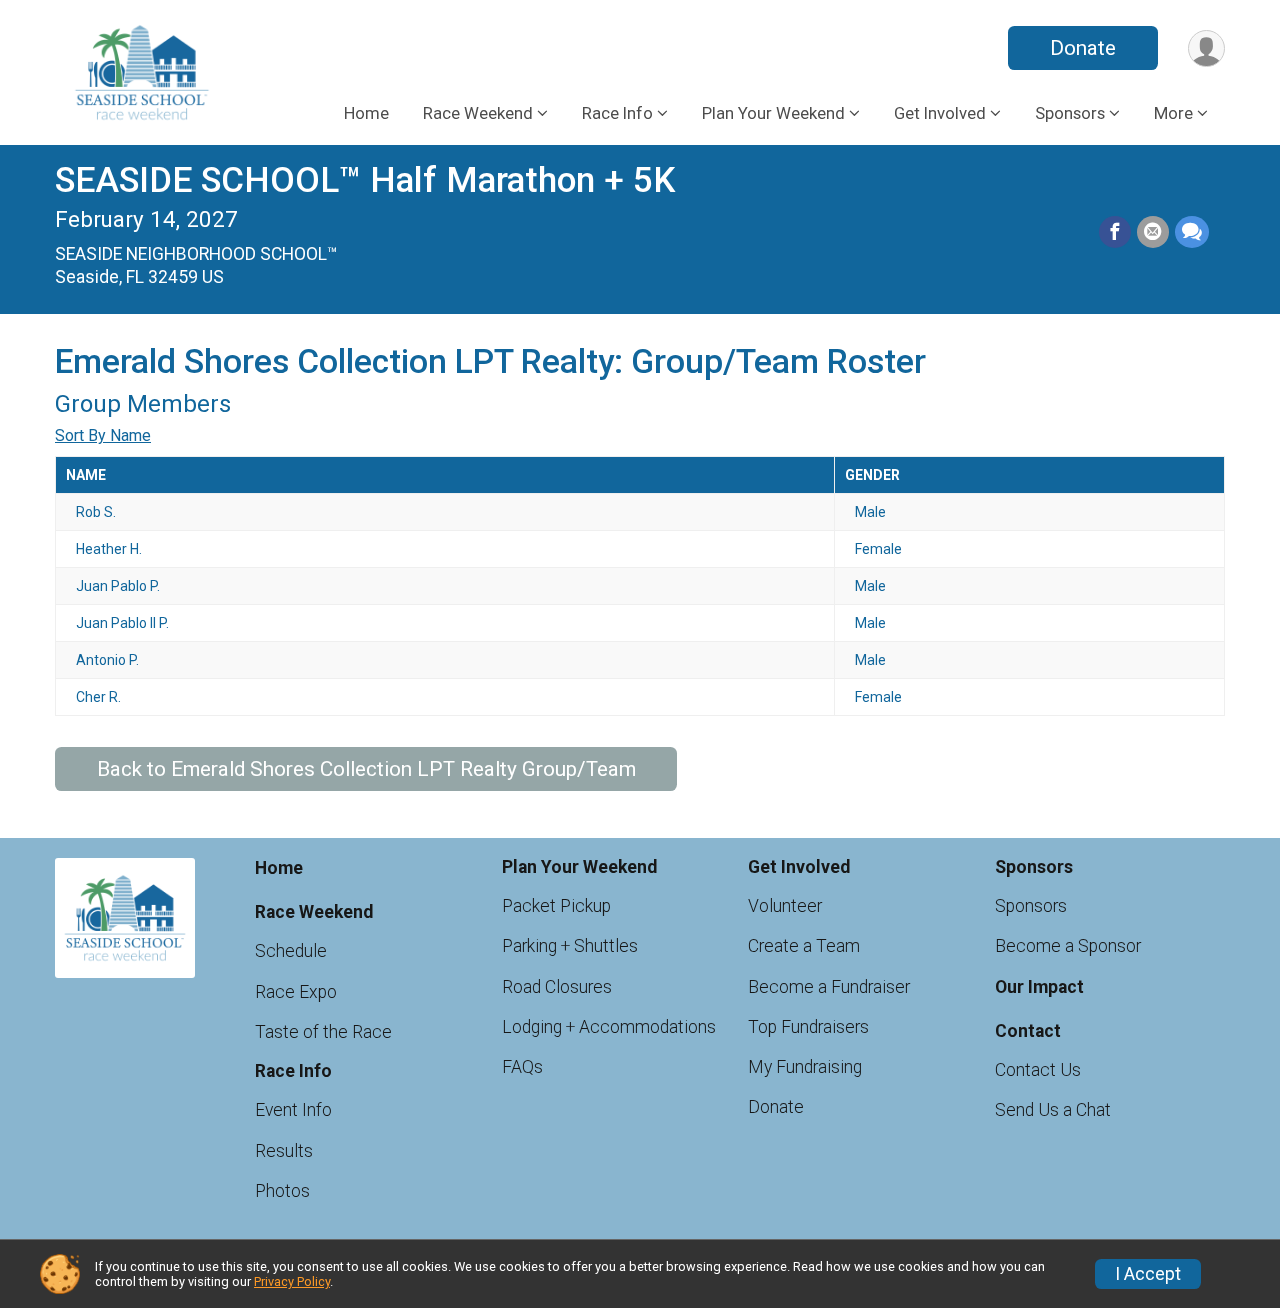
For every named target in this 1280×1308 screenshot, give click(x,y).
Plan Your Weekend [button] (773, 113)
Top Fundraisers (808, 1027)
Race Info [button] (617, 113)
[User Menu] (1206, 48)
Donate (1083, 48)
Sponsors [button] (1070, 113)
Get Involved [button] (940, 113)
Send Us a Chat (1053, 1110)
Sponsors (1031, 906)
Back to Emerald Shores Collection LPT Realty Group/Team (366, 769)
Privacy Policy (292, 1281)
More (1173, 113)
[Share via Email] (1153, 232)
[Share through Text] (1192, 232)
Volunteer (785, 906)
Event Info (293, 1110)
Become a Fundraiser (829, 987)
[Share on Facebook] (1115, 232)
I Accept (1148, 1274)
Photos (282, 1191)
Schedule (291, 951)
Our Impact (1039, 987)
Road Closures (557, 987)
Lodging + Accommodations (609, 1027)
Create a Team (804, 946)
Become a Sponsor (1068, 946)
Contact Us (1038, 1070)
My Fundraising (805, 1067)
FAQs (522, 1067)
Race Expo (296, 992)
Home (366, 113)
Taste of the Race (323, 1032)
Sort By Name (103, 435)
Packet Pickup (556, 906)
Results (284, 1151)
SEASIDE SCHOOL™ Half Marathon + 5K (365, 180)
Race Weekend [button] (478, 113)
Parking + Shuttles (570, 946)
